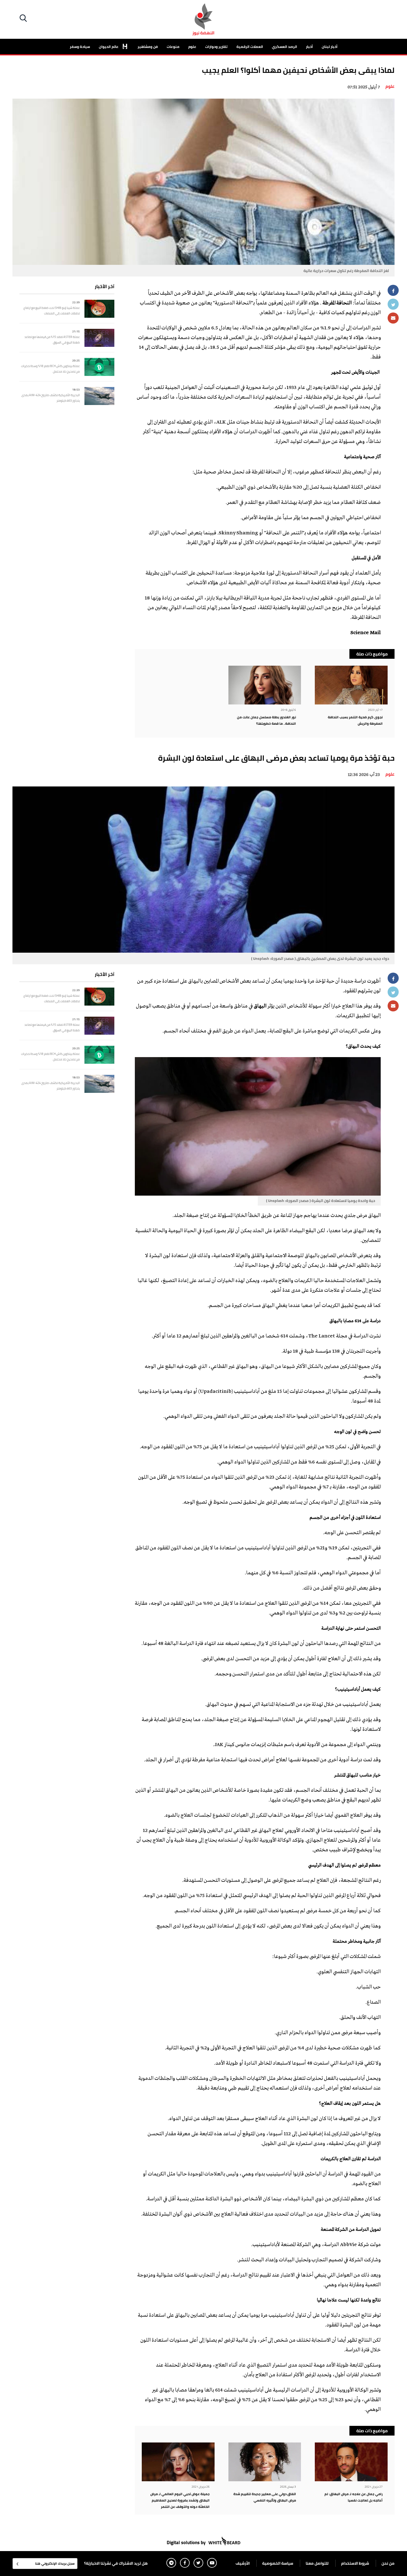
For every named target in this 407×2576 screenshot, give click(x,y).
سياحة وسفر (80, 47)
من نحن (388, 2563)
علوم (192, 47)
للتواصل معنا (317, 2563)
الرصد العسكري (284, 47)
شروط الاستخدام (355, 2563)
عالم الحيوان (109, 47)
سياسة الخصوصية (278, 2563)
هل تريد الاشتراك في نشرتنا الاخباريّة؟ (116, 2563)
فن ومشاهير (148, 47)
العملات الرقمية (250, 47)
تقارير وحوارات (216, 47)
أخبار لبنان (330, 47)
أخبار (309, 47)
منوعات (173, 47)
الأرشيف (243, 2563)
